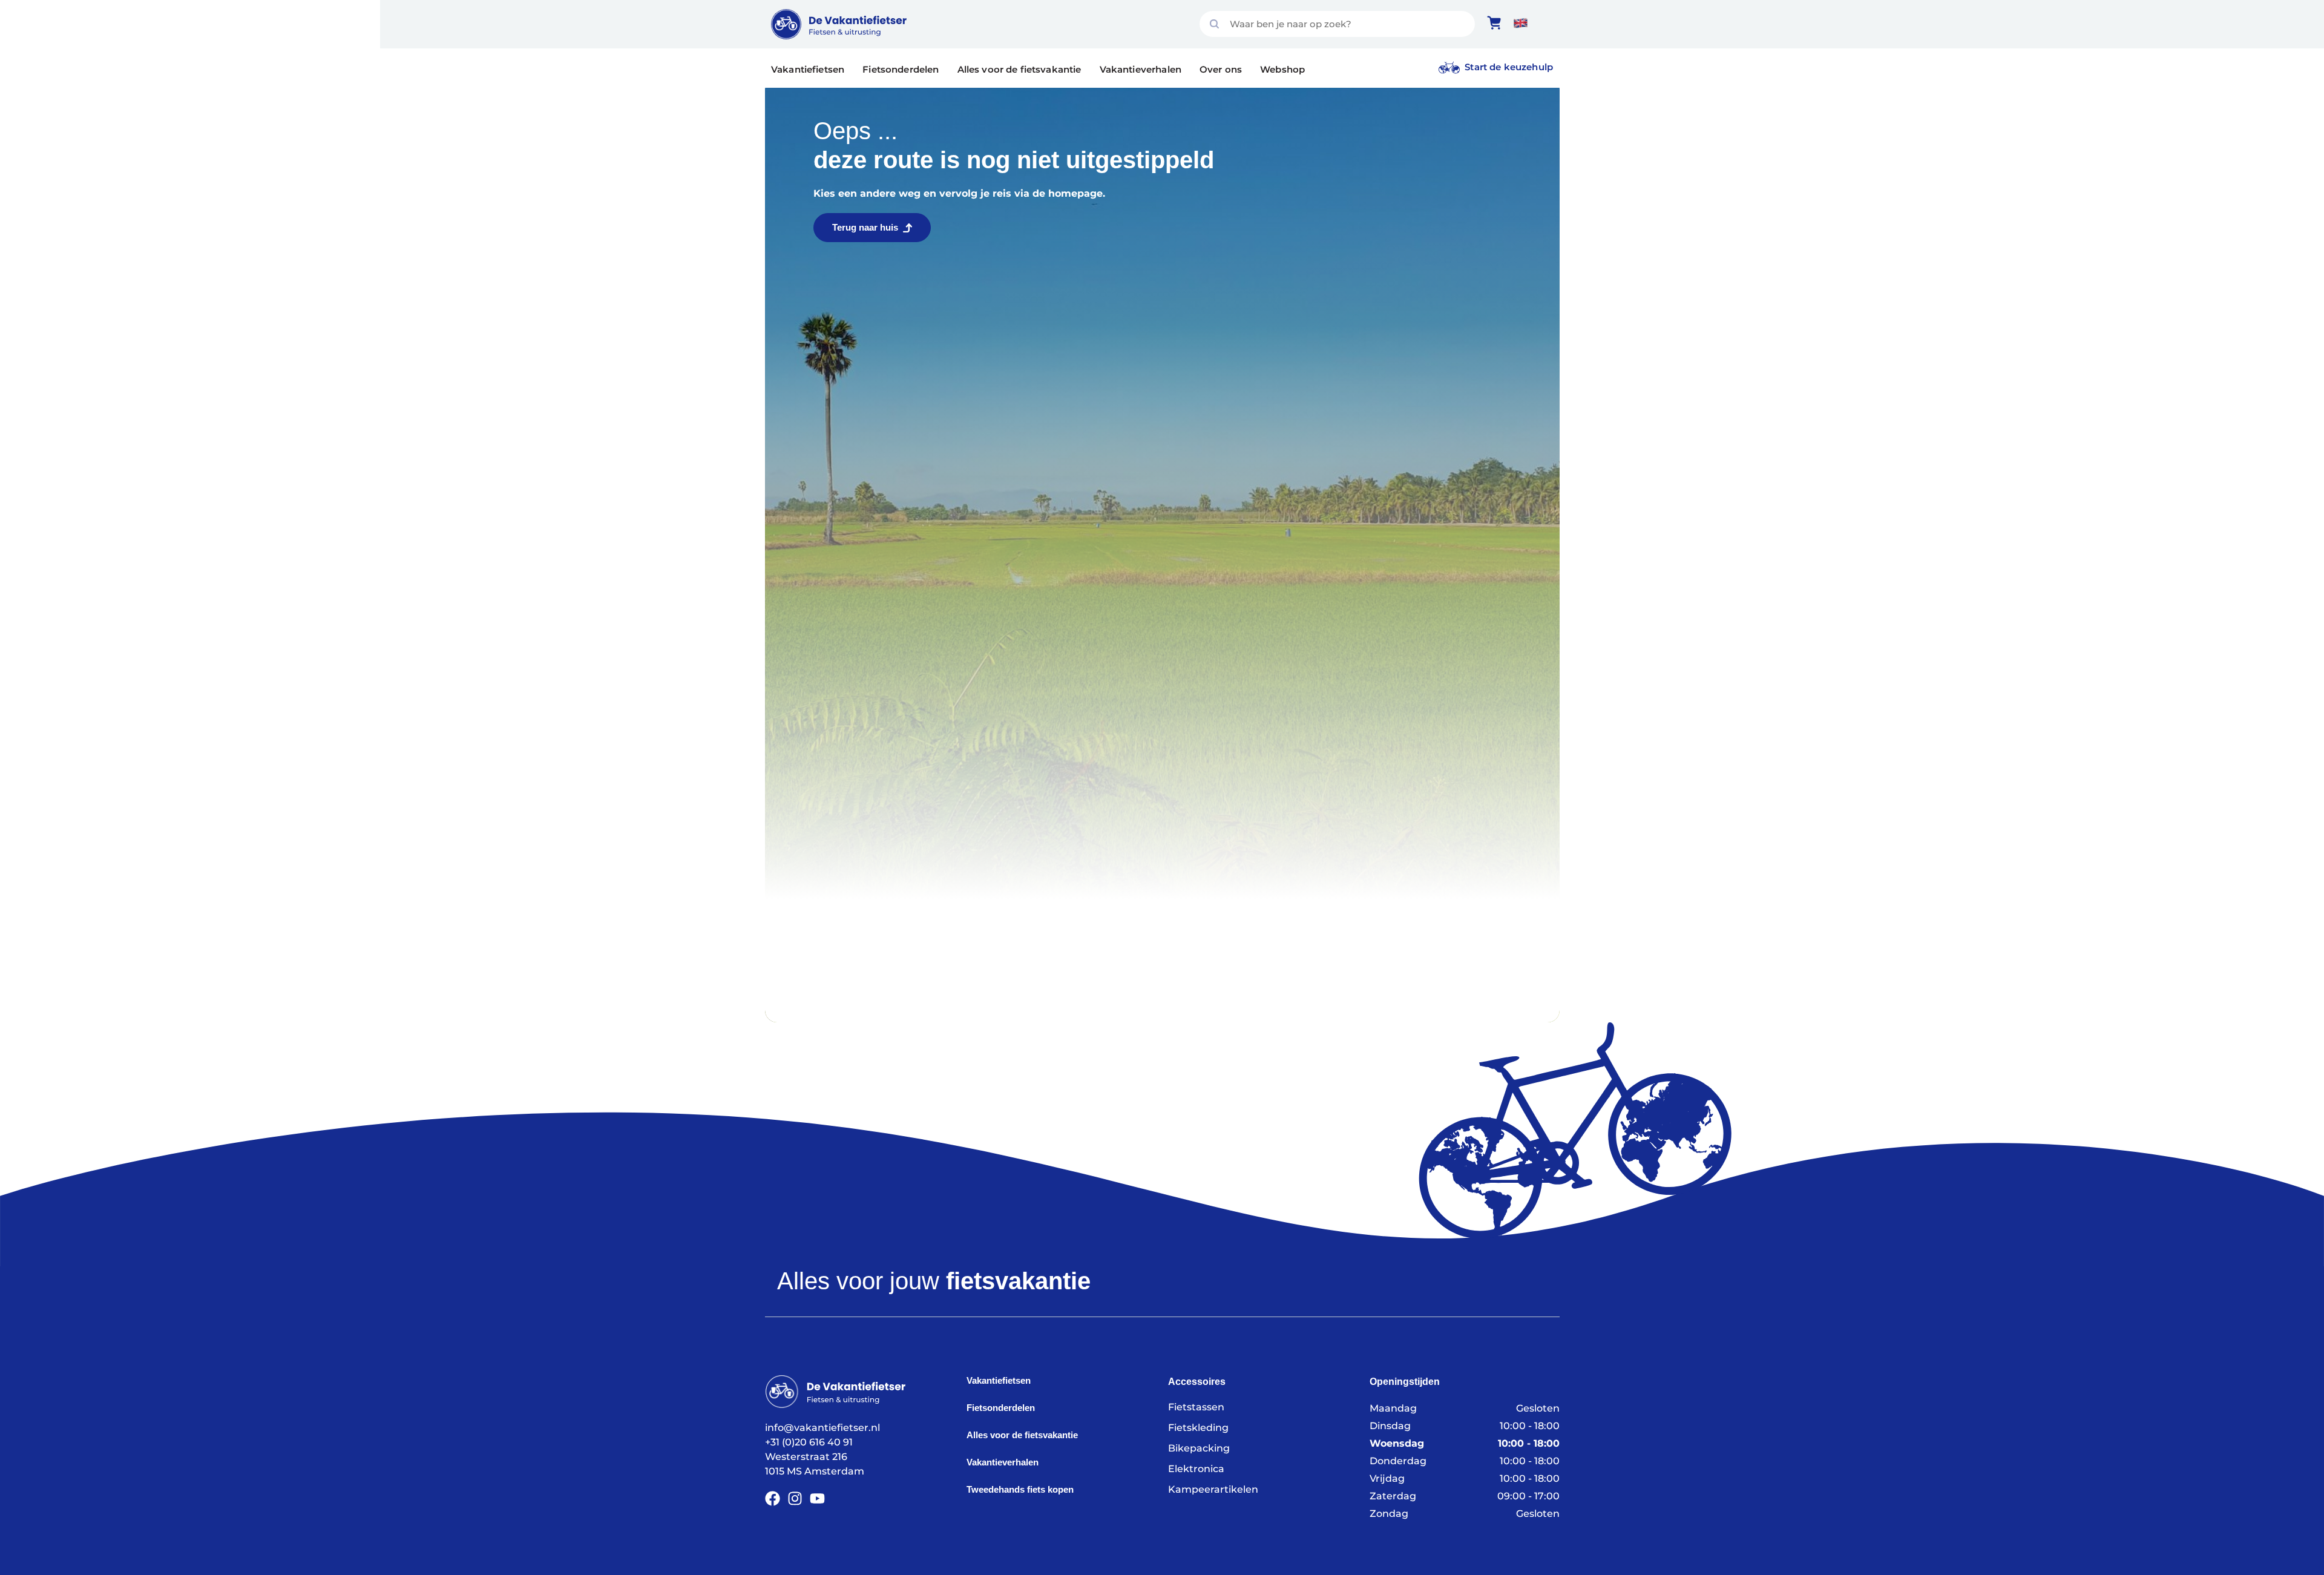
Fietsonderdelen (901, 69)
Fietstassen (1196, 1407)
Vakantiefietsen (808, 69)
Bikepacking (1199, 1448)
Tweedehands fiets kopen (1020, 1489)
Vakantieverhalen (1141, 69)
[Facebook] (773, 1498)
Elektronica (1196, 1469)
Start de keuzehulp (1509, 67)
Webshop (1282, 69)
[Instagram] (795, 1498)
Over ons (1221, 69)
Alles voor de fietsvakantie (1019, 69)
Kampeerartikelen (1213, 1489)
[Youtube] (817, 1498)
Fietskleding (1198, 1428)
